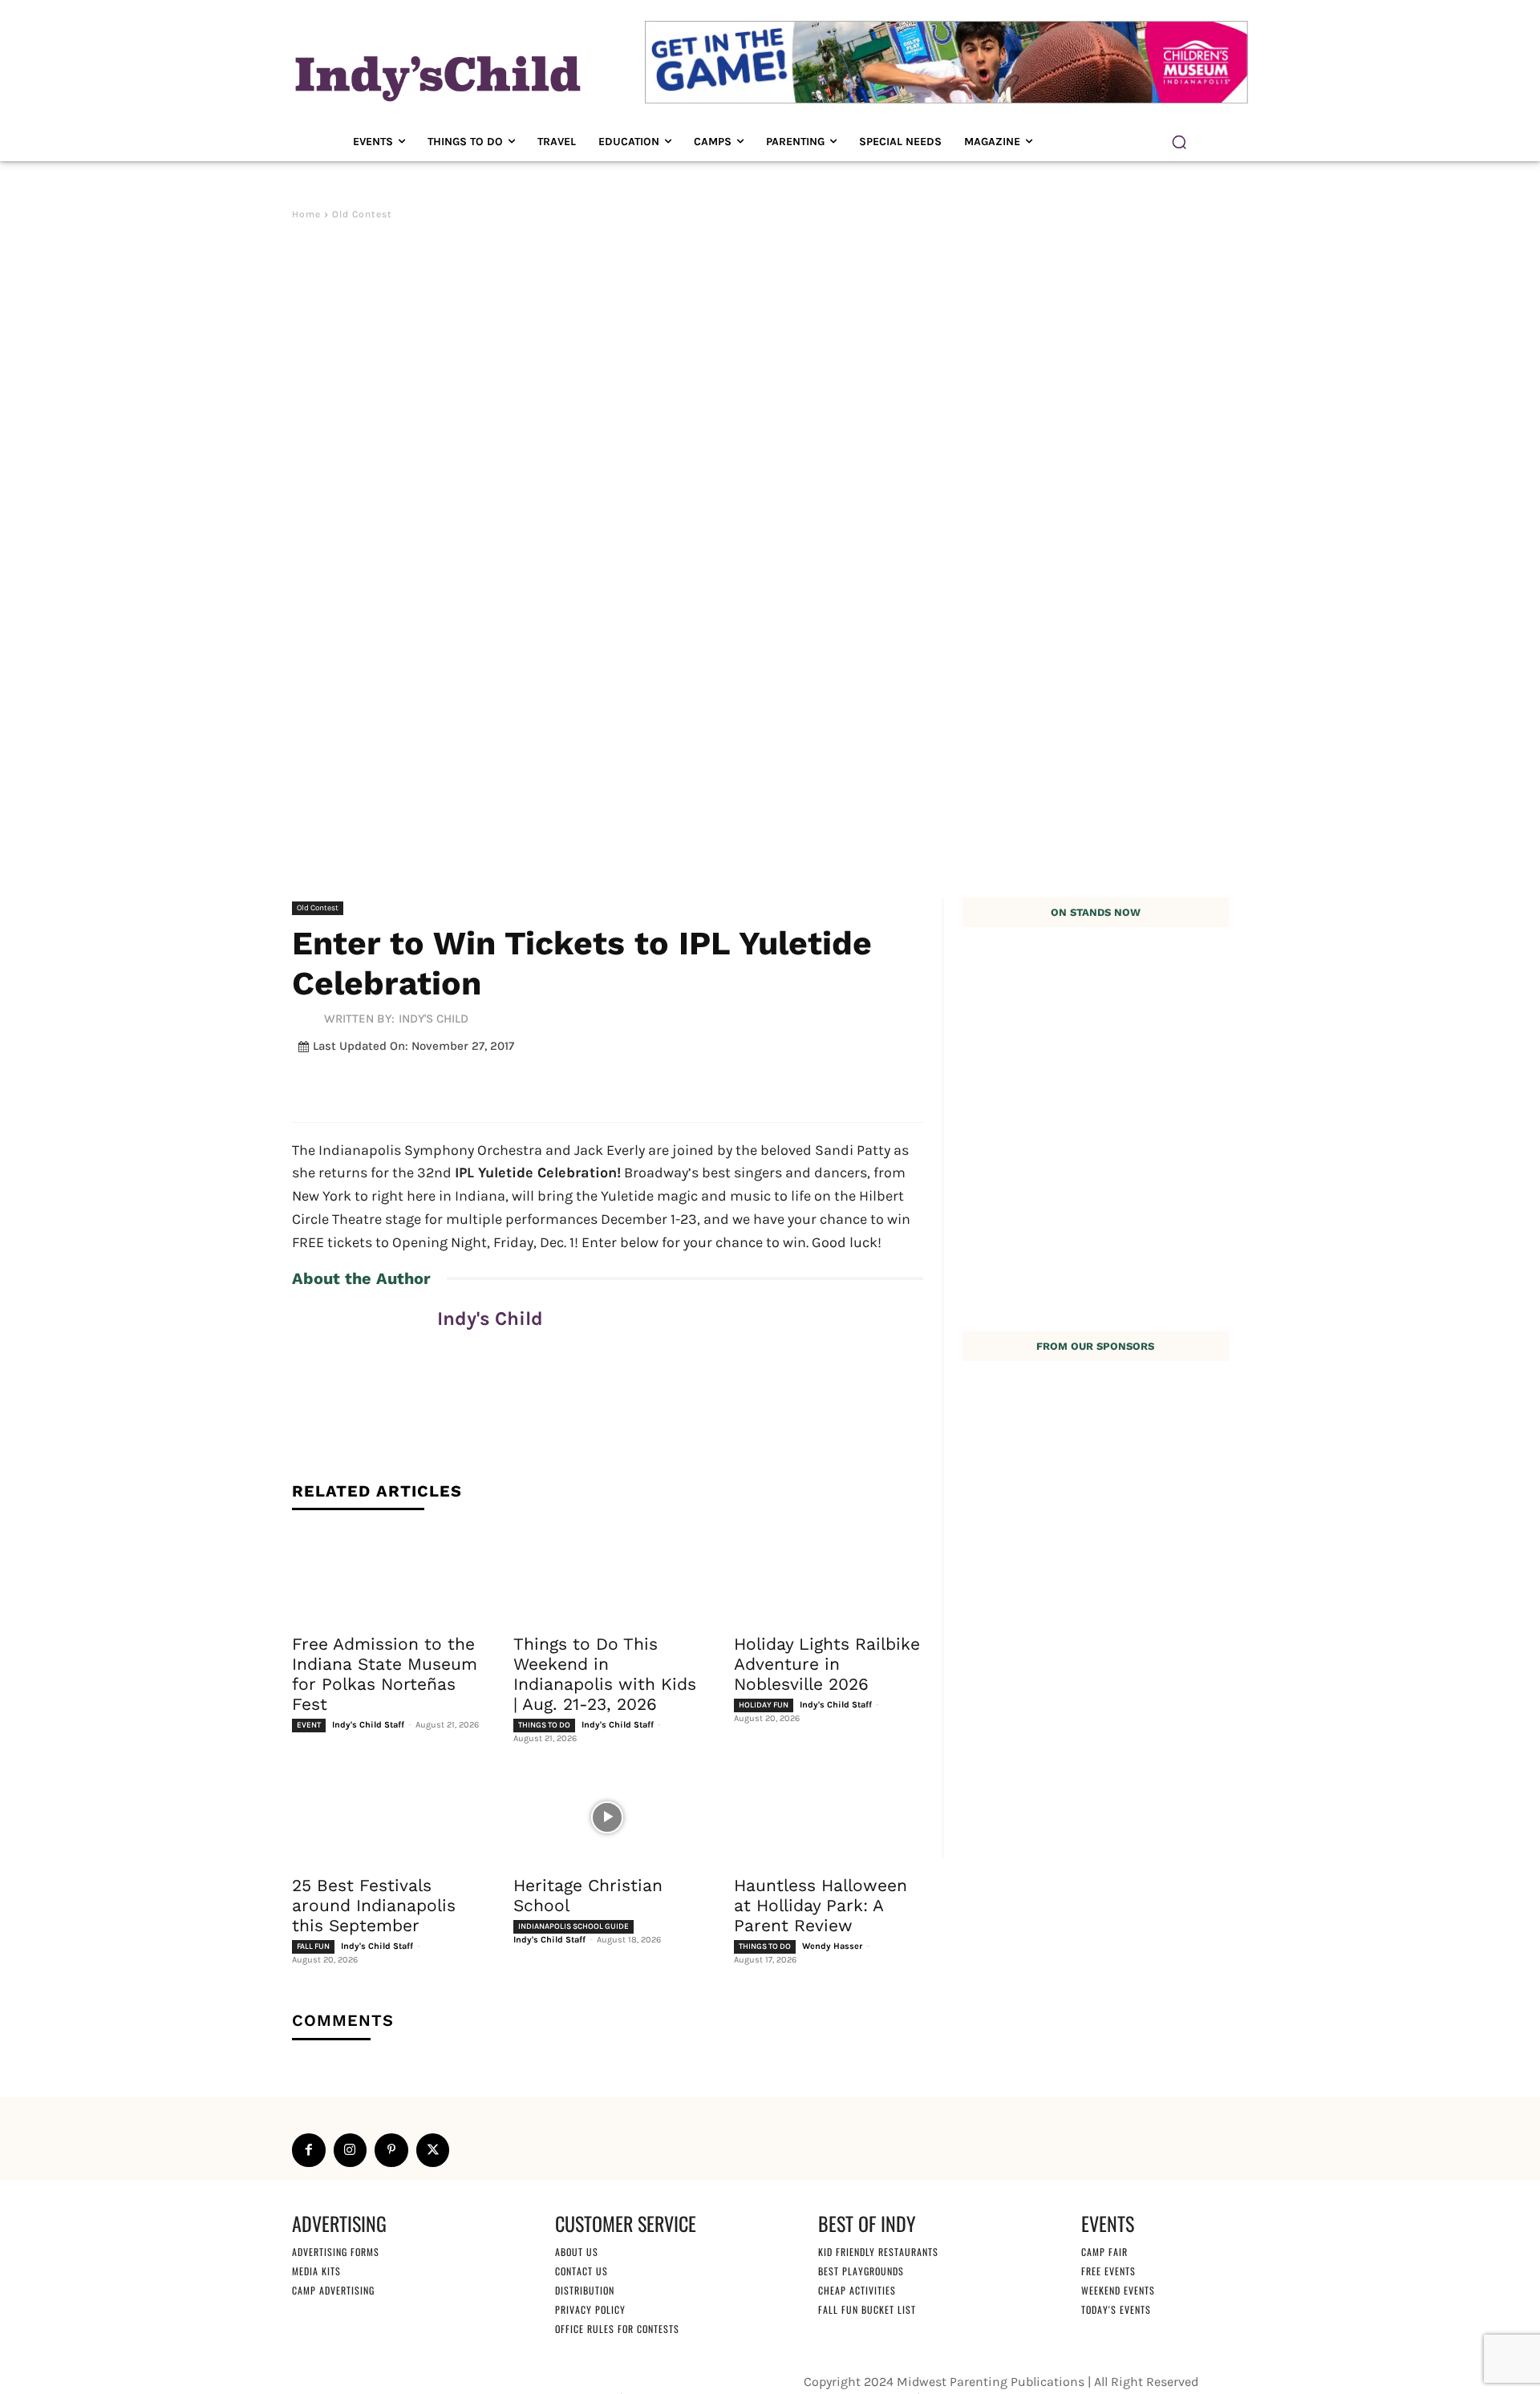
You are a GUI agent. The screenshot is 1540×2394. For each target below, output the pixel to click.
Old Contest (362, 214)
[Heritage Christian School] (608, 1817)
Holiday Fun (764, 1705)
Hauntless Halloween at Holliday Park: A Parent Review (821, 1905)
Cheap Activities (857, 2290)
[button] (1179, 142)
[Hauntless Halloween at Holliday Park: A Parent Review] (829, 1817)
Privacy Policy (590, 2309)
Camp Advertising (333, 2290)
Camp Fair (1104, 2252)
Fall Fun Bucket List (867, 2309)
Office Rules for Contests (617, 2329)
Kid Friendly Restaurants (878, 2252)
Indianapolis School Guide (573, 1926)
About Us (577, 2252)
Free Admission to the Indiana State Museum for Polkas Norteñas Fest (385, 1674)
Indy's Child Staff (368, 1725)
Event (309, 1725)
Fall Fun (313, 1946)
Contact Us (582, 2271)
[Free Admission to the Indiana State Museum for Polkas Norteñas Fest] (387, 1577)
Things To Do (544, 1725)
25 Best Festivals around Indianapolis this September (374, 1905)
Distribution (585, 2290)
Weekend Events (1118, 2290)
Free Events (1108, 2271)
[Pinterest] (391, 2150)
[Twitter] (433, 2150)
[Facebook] (309, 2150)
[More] (687, 1084)
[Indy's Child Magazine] (436, 76)
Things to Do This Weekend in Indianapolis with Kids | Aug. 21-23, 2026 (605, 1674)
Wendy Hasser (832, 1946)
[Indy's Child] (308, 1019)
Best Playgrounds (861, 2271)
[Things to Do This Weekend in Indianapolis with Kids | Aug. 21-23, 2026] (608, 1577)
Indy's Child (434, 1019)
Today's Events (1116, 2309)
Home (306, 214)
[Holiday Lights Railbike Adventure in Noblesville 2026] (829, 1577)
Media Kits (316, 2271)
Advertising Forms (336, 2252)
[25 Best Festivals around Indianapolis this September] (387, 1817)
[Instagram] (351, 2150)
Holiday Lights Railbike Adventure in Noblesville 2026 (827, 1664)
